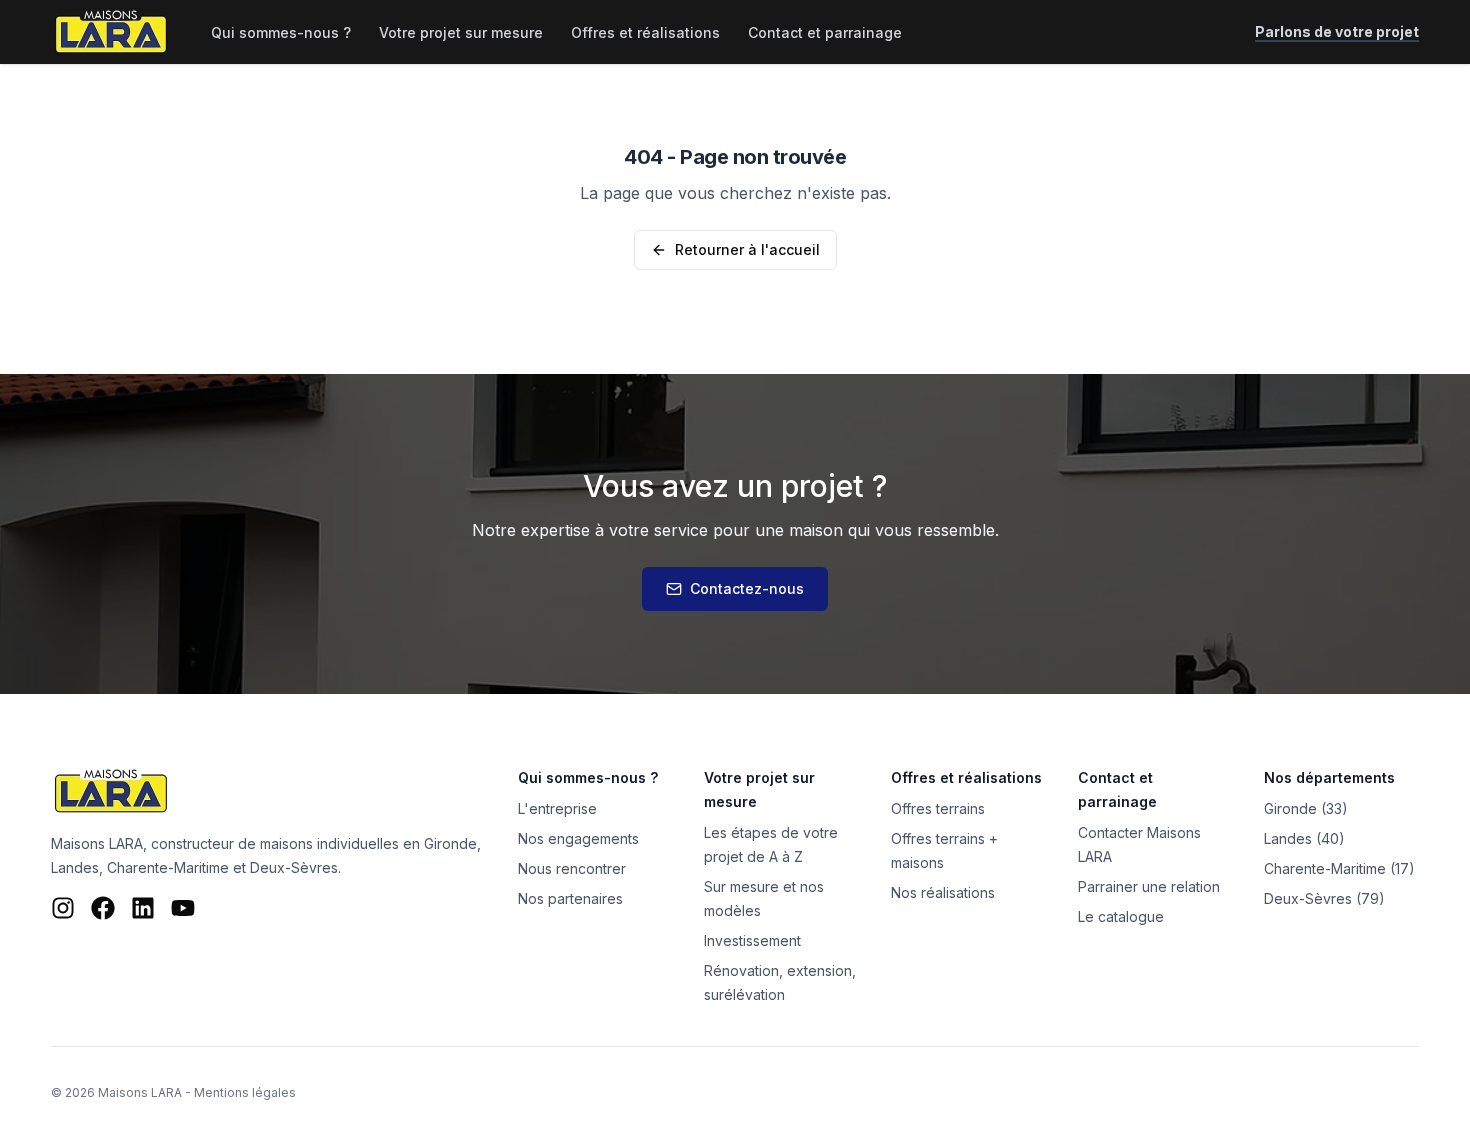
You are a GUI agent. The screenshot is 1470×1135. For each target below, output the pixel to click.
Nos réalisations (943, 892)
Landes (75, 867)
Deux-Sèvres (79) (1324, 898)
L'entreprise (557, 808)
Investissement (752, 940)
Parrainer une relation (1149, 886)
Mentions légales (245, 1092)
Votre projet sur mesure (461, 32)
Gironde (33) (1306, 808)
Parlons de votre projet (1337, 31)
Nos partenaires (570, 898)
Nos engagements (578, 838)
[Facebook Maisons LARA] (103, 908)
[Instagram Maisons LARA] (63, 908)
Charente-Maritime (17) (1339, 868)
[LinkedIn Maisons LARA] (143, 908)
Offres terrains (938, 808)
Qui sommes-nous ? (281, 32)
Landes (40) (1304, 838)
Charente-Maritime (168, 867)
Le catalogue (1121, 916)
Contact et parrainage (825, 32)
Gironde (450, 843)
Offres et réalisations (645, 32)
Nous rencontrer (572, 868)
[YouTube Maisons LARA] (183, 908)
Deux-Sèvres (294, 867)
